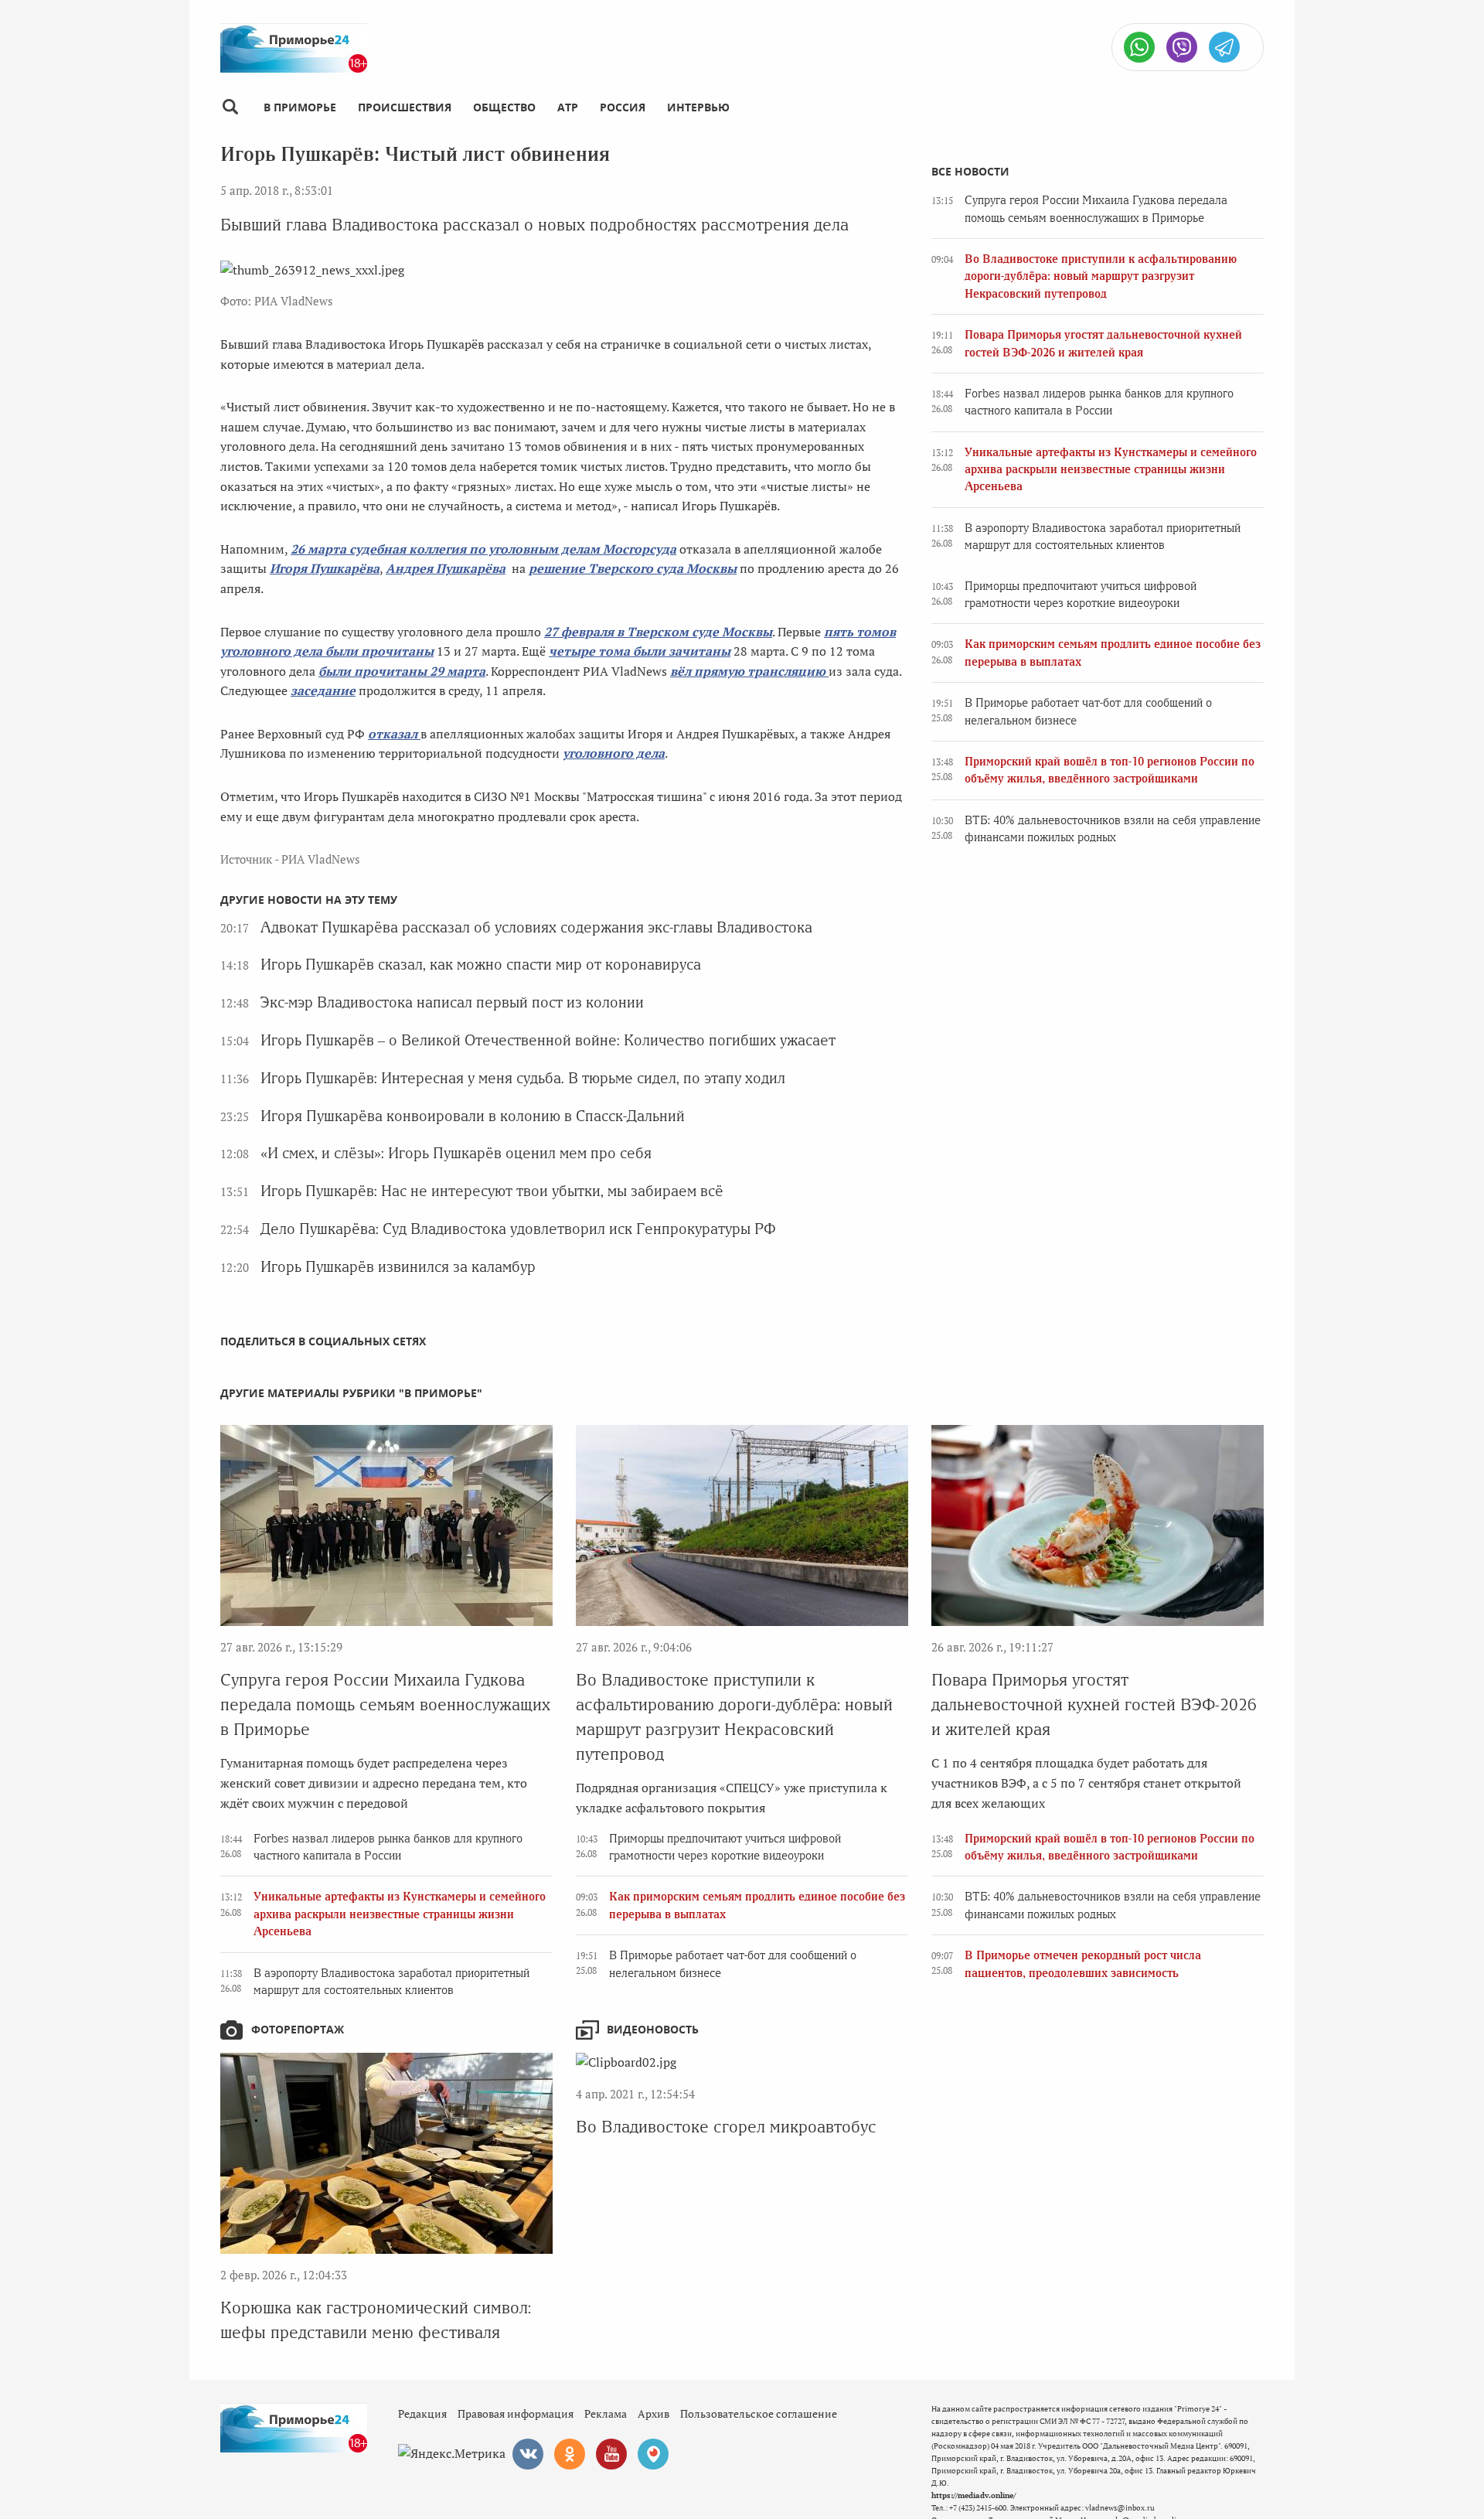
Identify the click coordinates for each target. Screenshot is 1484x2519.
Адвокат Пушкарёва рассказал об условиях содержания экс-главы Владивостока (536, 927)
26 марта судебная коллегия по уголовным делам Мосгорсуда (483, 549)
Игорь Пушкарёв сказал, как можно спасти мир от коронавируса (481, 965)
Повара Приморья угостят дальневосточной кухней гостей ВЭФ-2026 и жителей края (1094, 1704)
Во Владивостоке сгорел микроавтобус (726, 2127)
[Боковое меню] (230, 107)
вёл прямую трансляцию (749, 671)
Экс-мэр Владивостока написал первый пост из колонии (452, 1002)
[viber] (1182, 47)
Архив (654, 2413)
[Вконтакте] (528, 2454)
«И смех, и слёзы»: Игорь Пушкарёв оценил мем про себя (456, 1153)
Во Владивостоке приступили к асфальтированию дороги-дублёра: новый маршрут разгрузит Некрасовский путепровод (1101, 276)
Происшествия (405, 107)
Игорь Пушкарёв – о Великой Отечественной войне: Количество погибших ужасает (548, 1040)
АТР (568, 107)
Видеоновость (653, 2029)
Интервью (698, 107)
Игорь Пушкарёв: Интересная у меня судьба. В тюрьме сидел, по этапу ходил (523, 1078)
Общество (504, 107)
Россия (623, 107)
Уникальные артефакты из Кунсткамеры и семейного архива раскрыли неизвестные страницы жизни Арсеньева (1111, 470)
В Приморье (300, 107)
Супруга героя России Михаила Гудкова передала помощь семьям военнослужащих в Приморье (385, 1704)
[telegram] (1224, 47)
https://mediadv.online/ (973, 2495)
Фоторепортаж (298, 2029)
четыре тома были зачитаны (640, 651)
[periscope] (653, 2454)
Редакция (422, 2413)
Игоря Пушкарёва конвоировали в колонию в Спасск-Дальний (473, 1116)
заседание (323, 690)
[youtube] (611, 2454)
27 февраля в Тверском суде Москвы (658, 632)
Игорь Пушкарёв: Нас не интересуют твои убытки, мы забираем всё (492, 1191)
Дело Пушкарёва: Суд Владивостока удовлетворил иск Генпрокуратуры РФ (518, 1229)
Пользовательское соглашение (759, 2413)
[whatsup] (1139, 47)
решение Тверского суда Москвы (633, 568)
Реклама (606, 2413)
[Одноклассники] (570, 2454)
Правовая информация (516, 2413)
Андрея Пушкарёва (446, 568)
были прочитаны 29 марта (402, 671)
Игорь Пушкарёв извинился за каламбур (398, 1267)
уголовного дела (614, 753)
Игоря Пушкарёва (325, 568)
